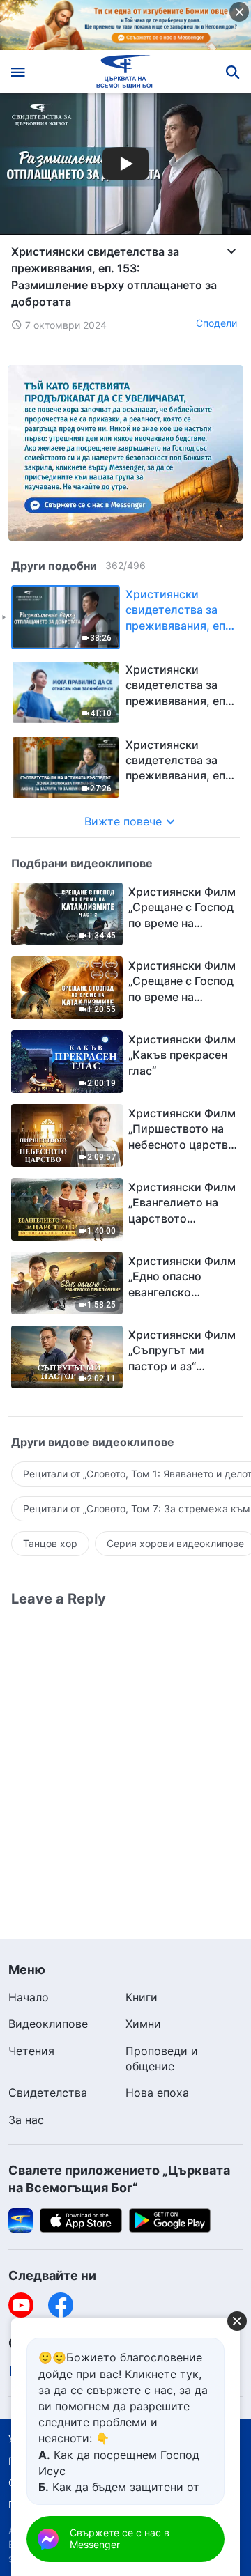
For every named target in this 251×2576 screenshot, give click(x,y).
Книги (142, 1997)
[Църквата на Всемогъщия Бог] (126, 72)
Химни (143, 2024)
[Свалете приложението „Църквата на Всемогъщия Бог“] (21, 2219)
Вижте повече (123, 821)
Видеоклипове (48, 2024)
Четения (31, 2051)
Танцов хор (50, 1543)
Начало (29, 1997)
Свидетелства (48, 2093)
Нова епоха (157, 2093)
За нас (26, 2120)
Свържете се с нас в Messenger (120, 2538)
